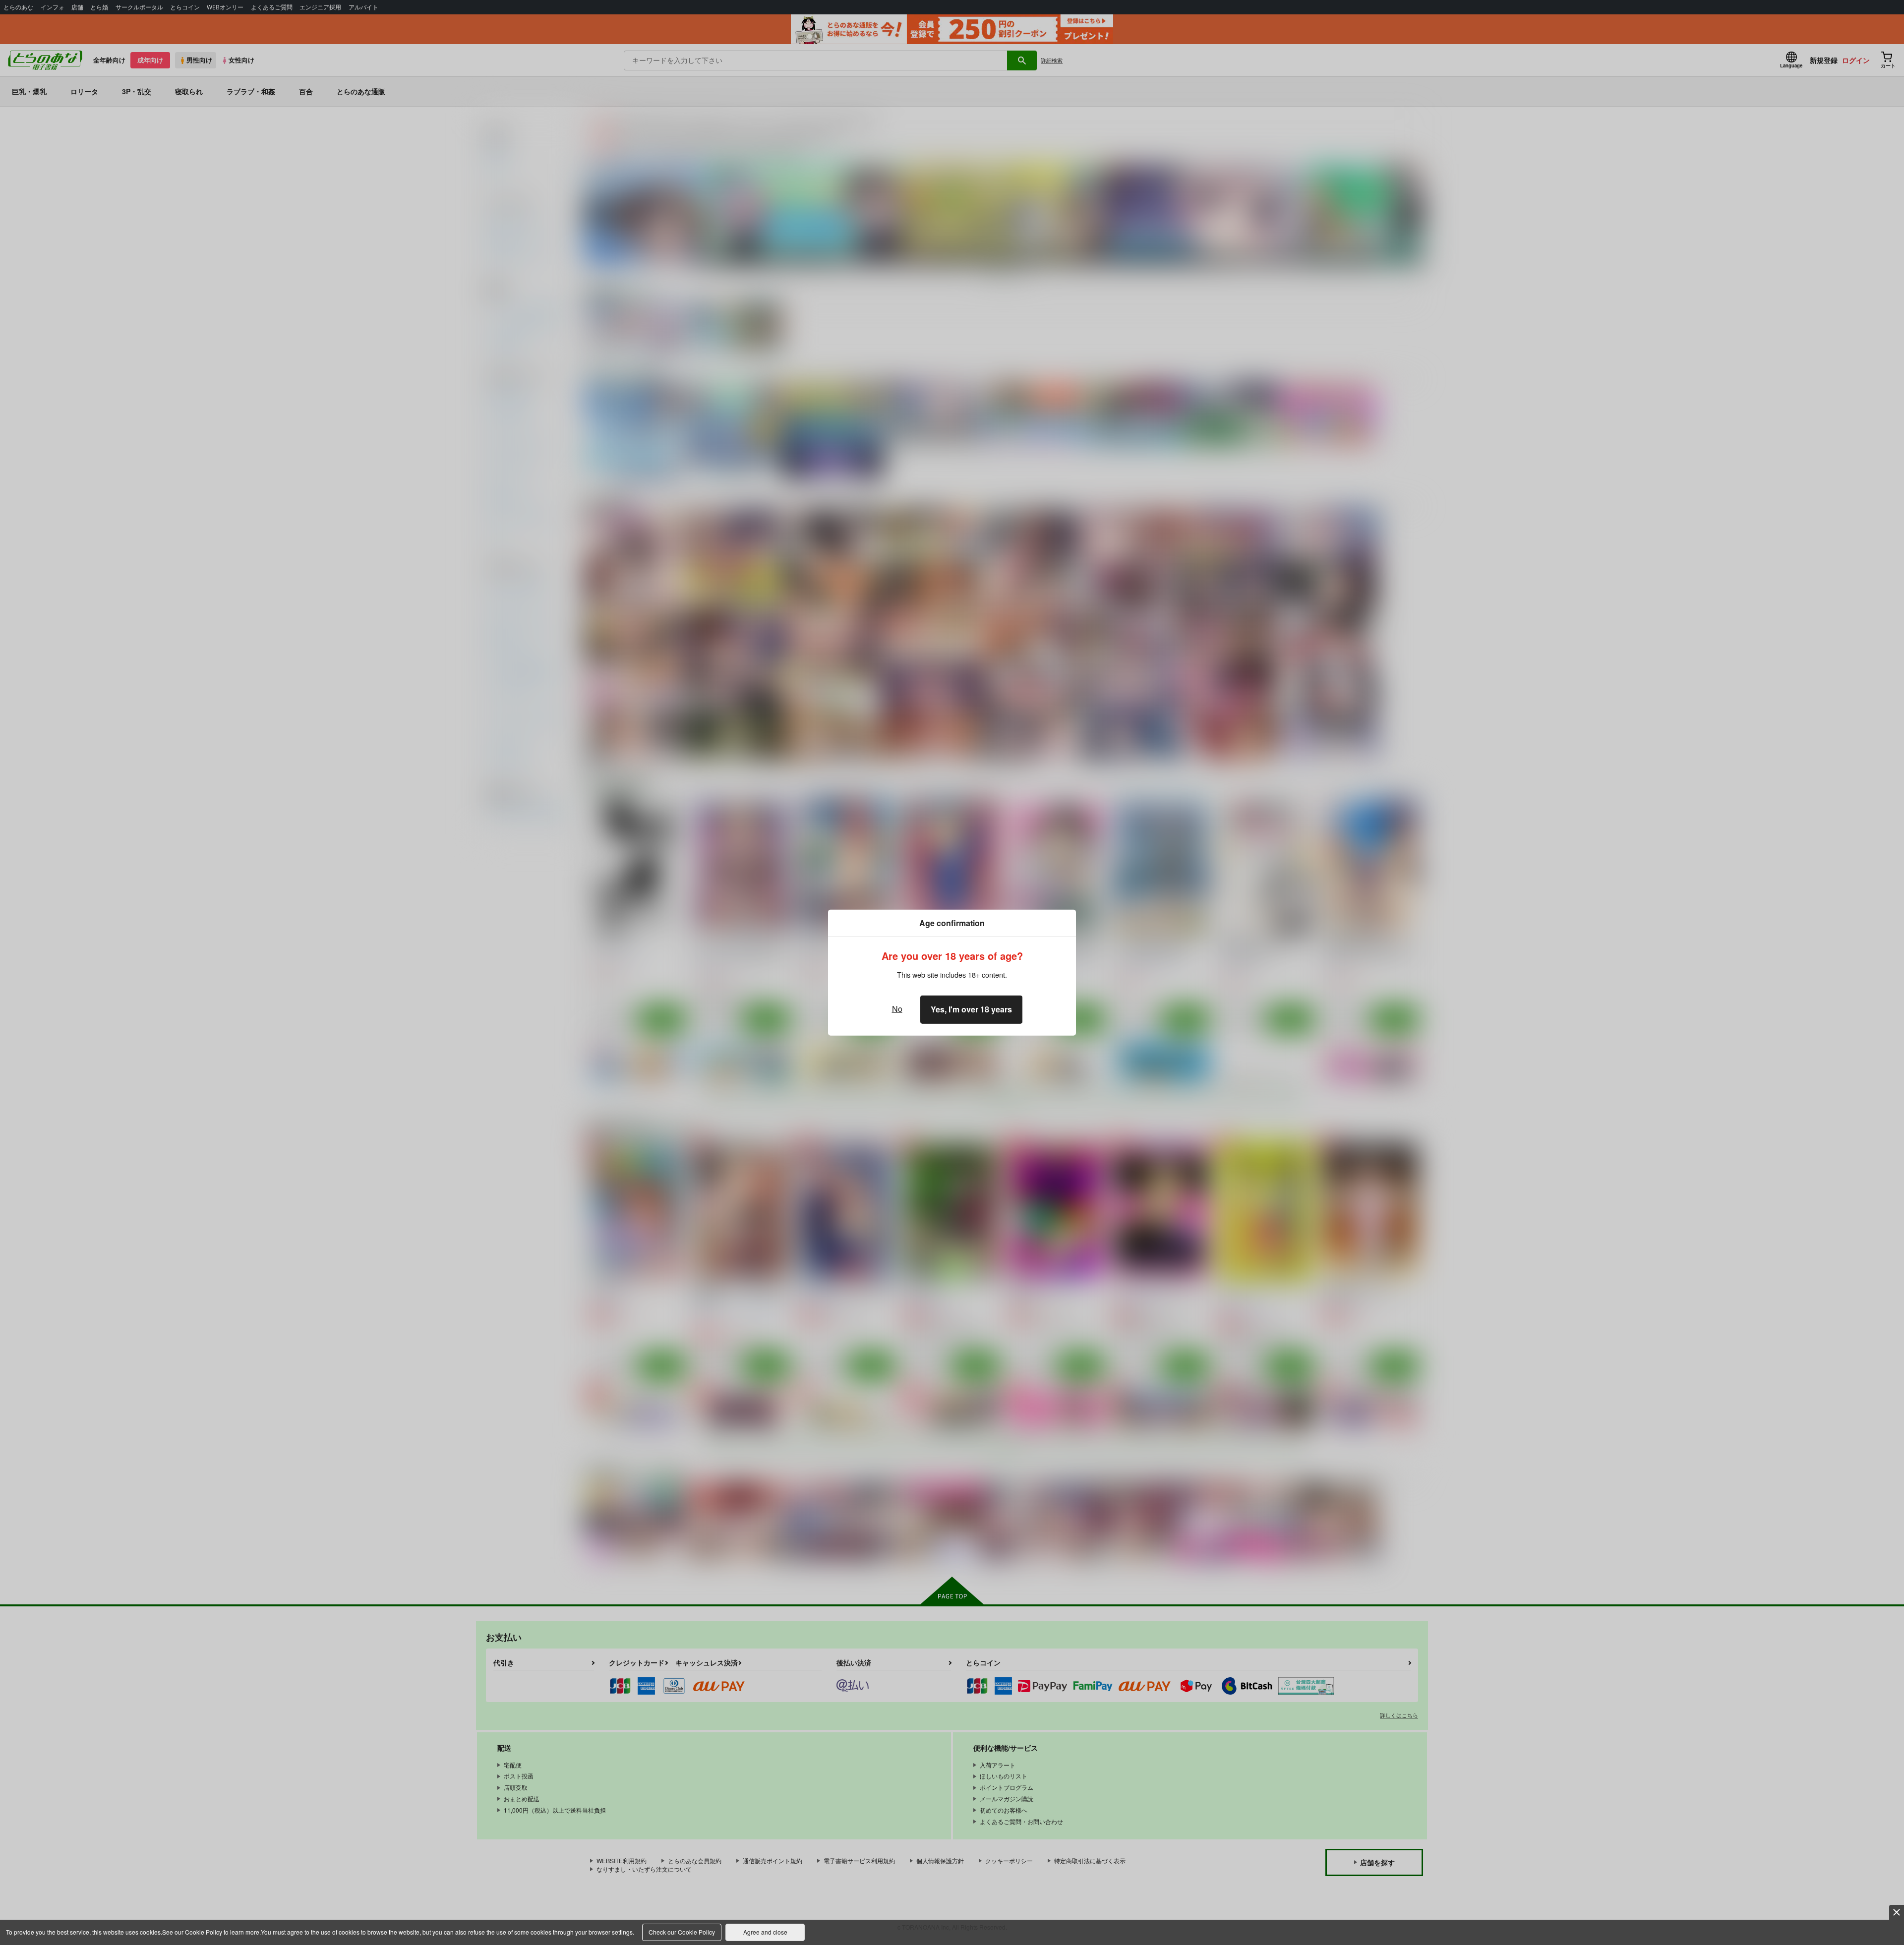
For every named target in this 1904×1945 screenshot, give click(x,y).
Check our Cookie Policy (682, 1932)
